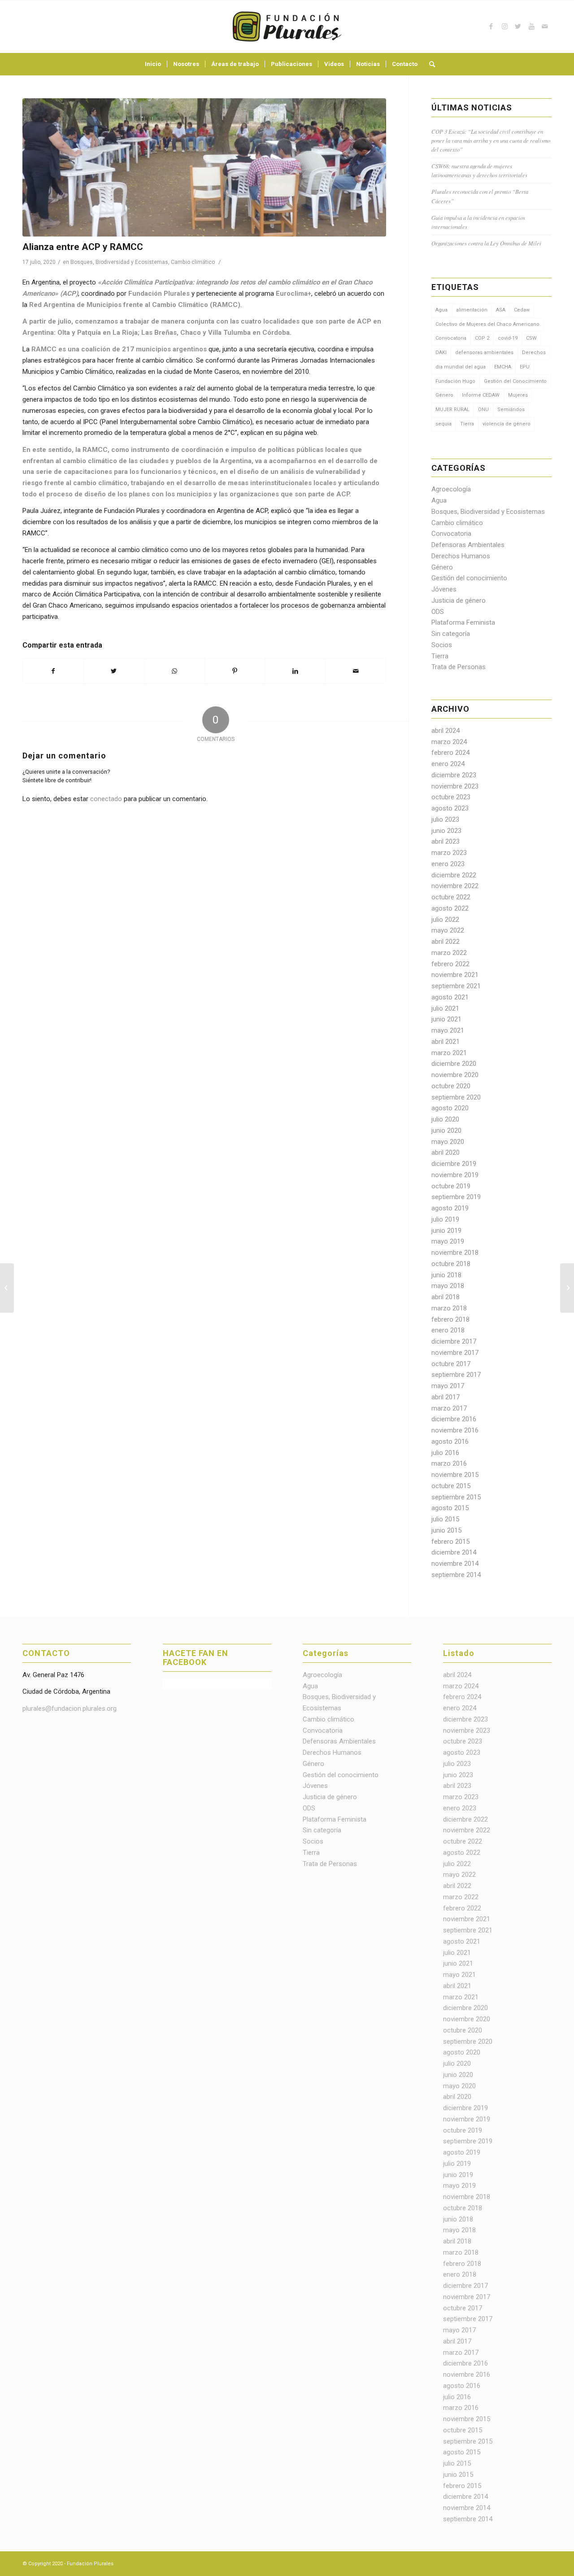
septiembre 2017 (456, 1375)
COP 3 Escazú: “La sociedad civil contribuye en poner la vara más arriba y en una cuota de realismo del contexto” (491, 140)
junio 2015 (446, 1530)
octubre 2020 (451, 1086)
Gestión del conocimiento (469, 578)
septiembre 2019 (456, 1197)
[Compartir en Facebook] (53, 671)
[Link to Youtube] (531, 26)
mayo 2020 (448, 1142)
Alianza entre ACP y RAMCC (83, 247)
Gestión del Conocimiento (515, 381)
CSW (531, 338)
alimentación (472, 310)
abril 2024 (446, 731)
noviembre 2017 (455, 1353)
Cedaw (522, 310)
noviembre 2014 (455, 1564)
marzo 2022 (449, 953)
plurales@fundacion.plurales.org (70, 1709)
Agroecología (451, 489)
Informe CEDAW (481, 395)
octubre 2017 (451, 1364)
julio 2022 (445, 920)
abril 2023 (446, 841)
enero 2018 (448, 1330)
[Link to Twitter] (518, 26)
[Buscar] (429, 64)
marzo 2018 (449, 1308)
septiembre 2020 (456, 1097)
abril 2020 (446, 1152)
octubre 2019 (451, 1186)
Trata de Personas (459, 667)
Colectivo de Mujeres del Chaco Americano (487, 324)
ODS (438, 612)
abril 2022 (446, 942)
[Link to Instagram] (504, 26)
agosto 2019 (450, 1208)
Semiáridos (511, 410)
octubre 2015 (451, 1486)
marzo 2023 (449, 853)
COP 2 (482, 338)
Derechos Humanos (461, 556)
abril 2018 (446, 1297)
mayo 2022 (448, 930)
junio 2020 (446, 1130)
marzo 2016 (449, 1463)
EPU (525, 367)
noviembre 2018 (455, 1253)
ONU (483, 410)
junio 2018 (446, 1275)
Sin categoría (451, 634)
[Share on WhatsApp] (174, 671)
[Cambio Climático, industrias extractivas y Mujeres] (567, 1288)
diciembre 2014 (454, 1552)
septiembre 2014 (456, 1575)
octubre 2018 (451, 1264)
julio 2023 (445, 819)
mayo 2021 (448, 1030)
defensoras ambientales (484, 353)
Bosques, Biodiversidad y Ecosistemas (119, 262)
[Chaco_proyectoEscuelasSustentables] (204, 167)
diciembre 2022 (454, 875)
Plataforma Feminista (463, 622)
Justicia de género (459, 600)
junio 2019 (446, 1231)
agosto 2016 (450, 1441)
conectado (106, 799)
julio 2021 (445, 1008)
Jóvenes (444, 589)
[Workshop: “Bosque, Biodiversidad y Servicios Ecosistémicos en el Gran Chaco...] (7, 1288)
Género (444, 395)
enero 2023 (448, 864)
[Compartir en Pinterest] (235, 671)
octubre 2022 (451, 897)
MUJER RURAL (452, 410)
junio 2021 (446, 1019)
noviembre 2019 (455, 1175)
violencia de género (507, 424)
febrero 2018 (450, 1319)
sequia (444, 424)
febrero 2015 (450, 1542)
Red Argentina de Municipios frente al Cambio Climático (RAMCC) (135, 305)
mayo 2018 (448, 1286)
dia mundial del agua (461, 367)
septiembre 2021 (456, 986)
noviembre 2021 (455, 975)
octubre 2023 (451, 797)
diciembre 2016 (454, 1419)
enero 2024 (448, 764)
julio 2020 (445, 1119)
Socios (442, 645)
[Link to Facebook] (491, 26)
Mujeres (518, 395)
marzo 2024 (449, 742)
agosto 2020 (450, 1108)
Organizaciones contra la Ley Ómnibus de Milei (486, 243)
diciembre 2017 (454, 1341)
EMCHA (503, 367)
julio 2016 (445, 1453)
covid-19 (508, 338)
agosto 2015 (450, 1508)
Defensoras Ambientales (468, 545)
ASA (501, 310)
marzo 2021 (449, 1053)
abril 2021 (446, 1042)
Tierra (467, 424)
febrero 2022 (450, 964)
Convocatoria (451, 338)
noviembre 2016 (455, 1430)
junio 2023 (446, 831)
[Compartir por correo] (356, 671)
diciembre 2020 (454, 1064)
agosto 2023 (450, 808)
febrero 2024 (450, 753)
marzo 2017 (449, 1408)
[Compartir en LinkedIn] (296, 671)
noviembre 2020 (455, 1075)
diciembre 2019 (454, 1164)
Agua (441, 310)
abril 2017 (446, 1397)
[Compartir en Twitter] (114, 671)
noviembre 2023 (455, 786)
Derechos (534, 353)
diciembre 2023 (454, 775)
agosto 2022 (450, 908)
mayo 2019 (448, 1241)
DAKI (441, 353)
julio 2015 (445, 1519)
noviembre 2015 (455, 1475)
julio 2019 (445, 1219)
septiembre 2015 (456, 1497)
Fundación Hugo (455, 381)
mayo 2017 (448, 1386)
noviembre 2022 (455, 886)
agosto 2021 (450, 997)
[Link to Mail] (545, 26)
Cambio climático (193, 262)
